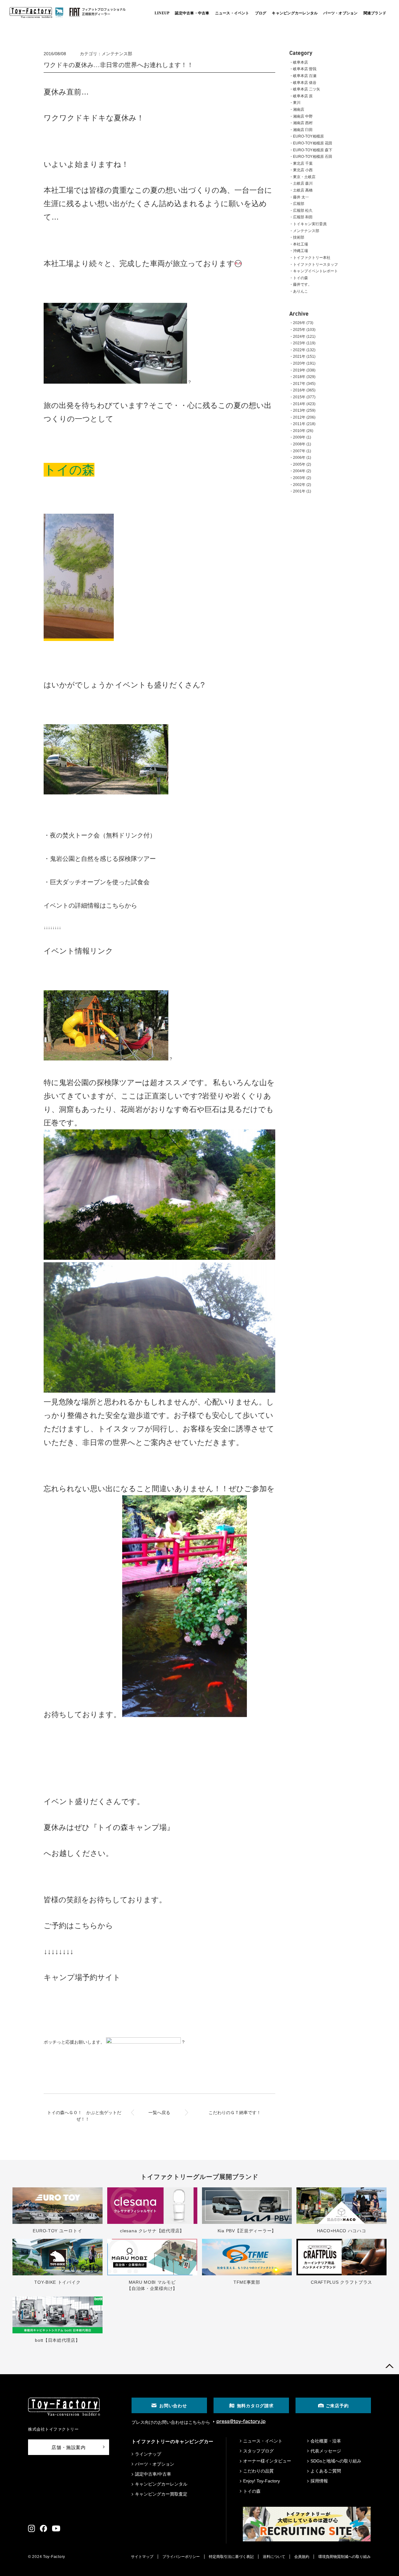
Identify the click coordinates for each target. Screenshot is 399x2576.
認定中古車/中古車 (153, 2474)
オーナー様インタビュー (267, 2461)
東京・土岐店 (304, 177)
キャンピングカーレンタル (161, 2484)
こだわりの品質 (258, 2471)
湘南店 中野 (303, 116)
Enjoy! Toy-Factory (262, 2481)
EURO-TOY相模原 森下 (313, 150)
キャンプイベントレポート (315, 271)
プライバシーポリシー (181, 2557)
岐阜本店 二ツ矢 (307, 89)
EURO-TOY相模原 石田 (313, 157)
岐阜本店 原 (303, 96)
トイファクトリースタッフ (315, 264)
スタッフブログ (258, 2451)
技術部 (299, 237)
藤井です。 (302, 284)
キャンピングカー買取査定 (161, 2494)
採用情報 (319, 2481)
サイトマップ (142, 2557)
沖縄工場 (300, 251)
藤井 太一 (301, 197)
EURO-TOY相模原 (308, 136)
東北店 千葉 (303, 163)
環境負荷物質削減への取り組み (344, 2557)
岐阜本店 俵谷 (305, 83)
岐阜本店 (300, 62)
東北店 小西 (303, 170)
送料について (274, 2557)
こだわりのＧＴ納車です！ (235, 2113)
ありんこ (300, 291)
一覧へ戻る (159, 2113)
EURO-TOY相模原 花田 (313, 143)
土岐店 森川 (303, 183)
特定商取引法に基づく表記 (231, 2557)
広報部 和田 (303, 217)
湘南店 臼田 (303, 130)
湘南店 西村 (303, 123)
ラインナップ (148, 2454)
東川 (297, 103)
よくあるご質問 (326, 2471)
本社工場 (300, 244)
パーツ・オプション (155, 2464)
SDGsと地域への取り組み (336, 2461)
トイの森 (300, 278)
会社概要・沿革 (326, 2441)
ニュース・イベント (263, 2441)
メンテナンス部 (306, 231)
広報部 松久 (303, 211)
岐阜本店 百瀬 (305, 76)
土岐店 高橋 (303, 190)
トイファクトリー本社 (312, 258)
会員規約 (302, 2557)
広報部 (299, 204)
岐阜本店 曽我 (305, 69)
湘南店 (299, 109)
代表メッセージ (326, 2451)
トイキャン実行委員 (310, 224)
